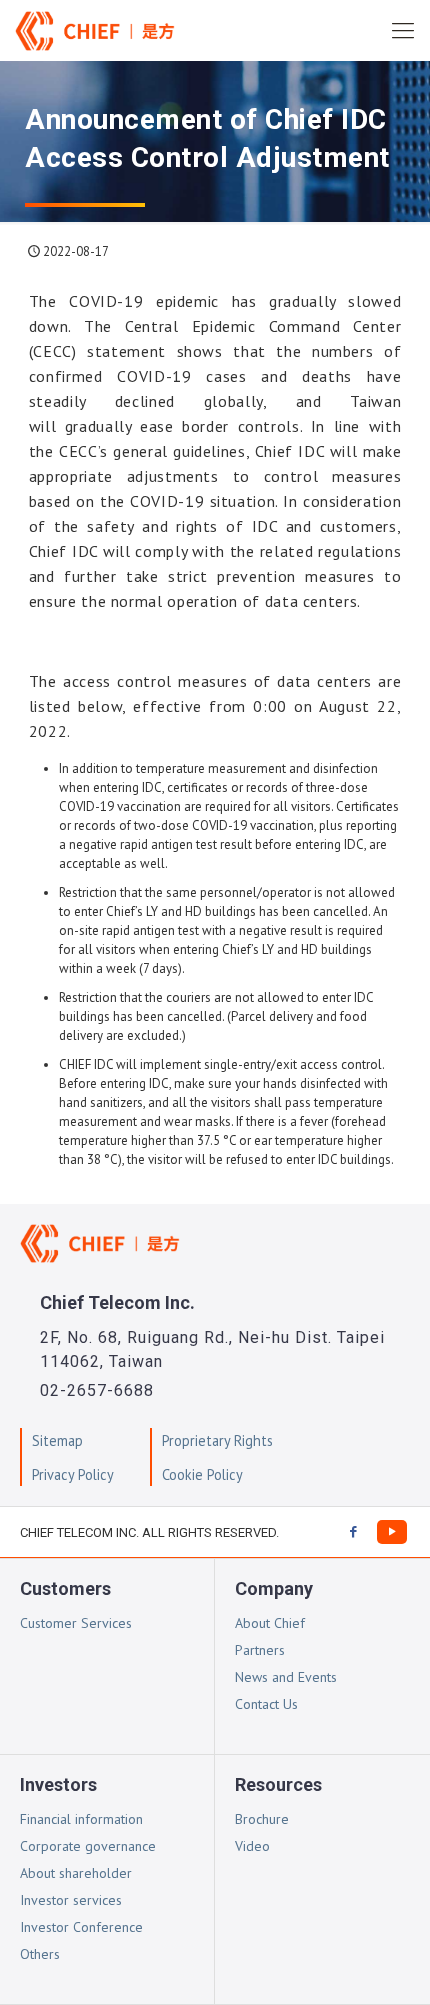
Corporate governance (88, 1846)
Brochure (262, 1819)
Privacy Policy (73, 1474)
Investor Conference (81, 1927)
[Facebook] (353, 1531)
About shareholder (76, 1873)
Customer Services (76, 1623)
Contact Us (266, 1704)
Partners (260, 1650)
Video (252, 1846)
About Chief (270, 1623)
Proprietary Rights (217, 1440)
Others (40, 1954)
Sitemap (57, 1440)
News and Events (286, 1677)
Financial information (81, 1819)
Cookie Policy (202, 1474)
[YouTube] (392, 1531)
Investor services (71, 1900)
